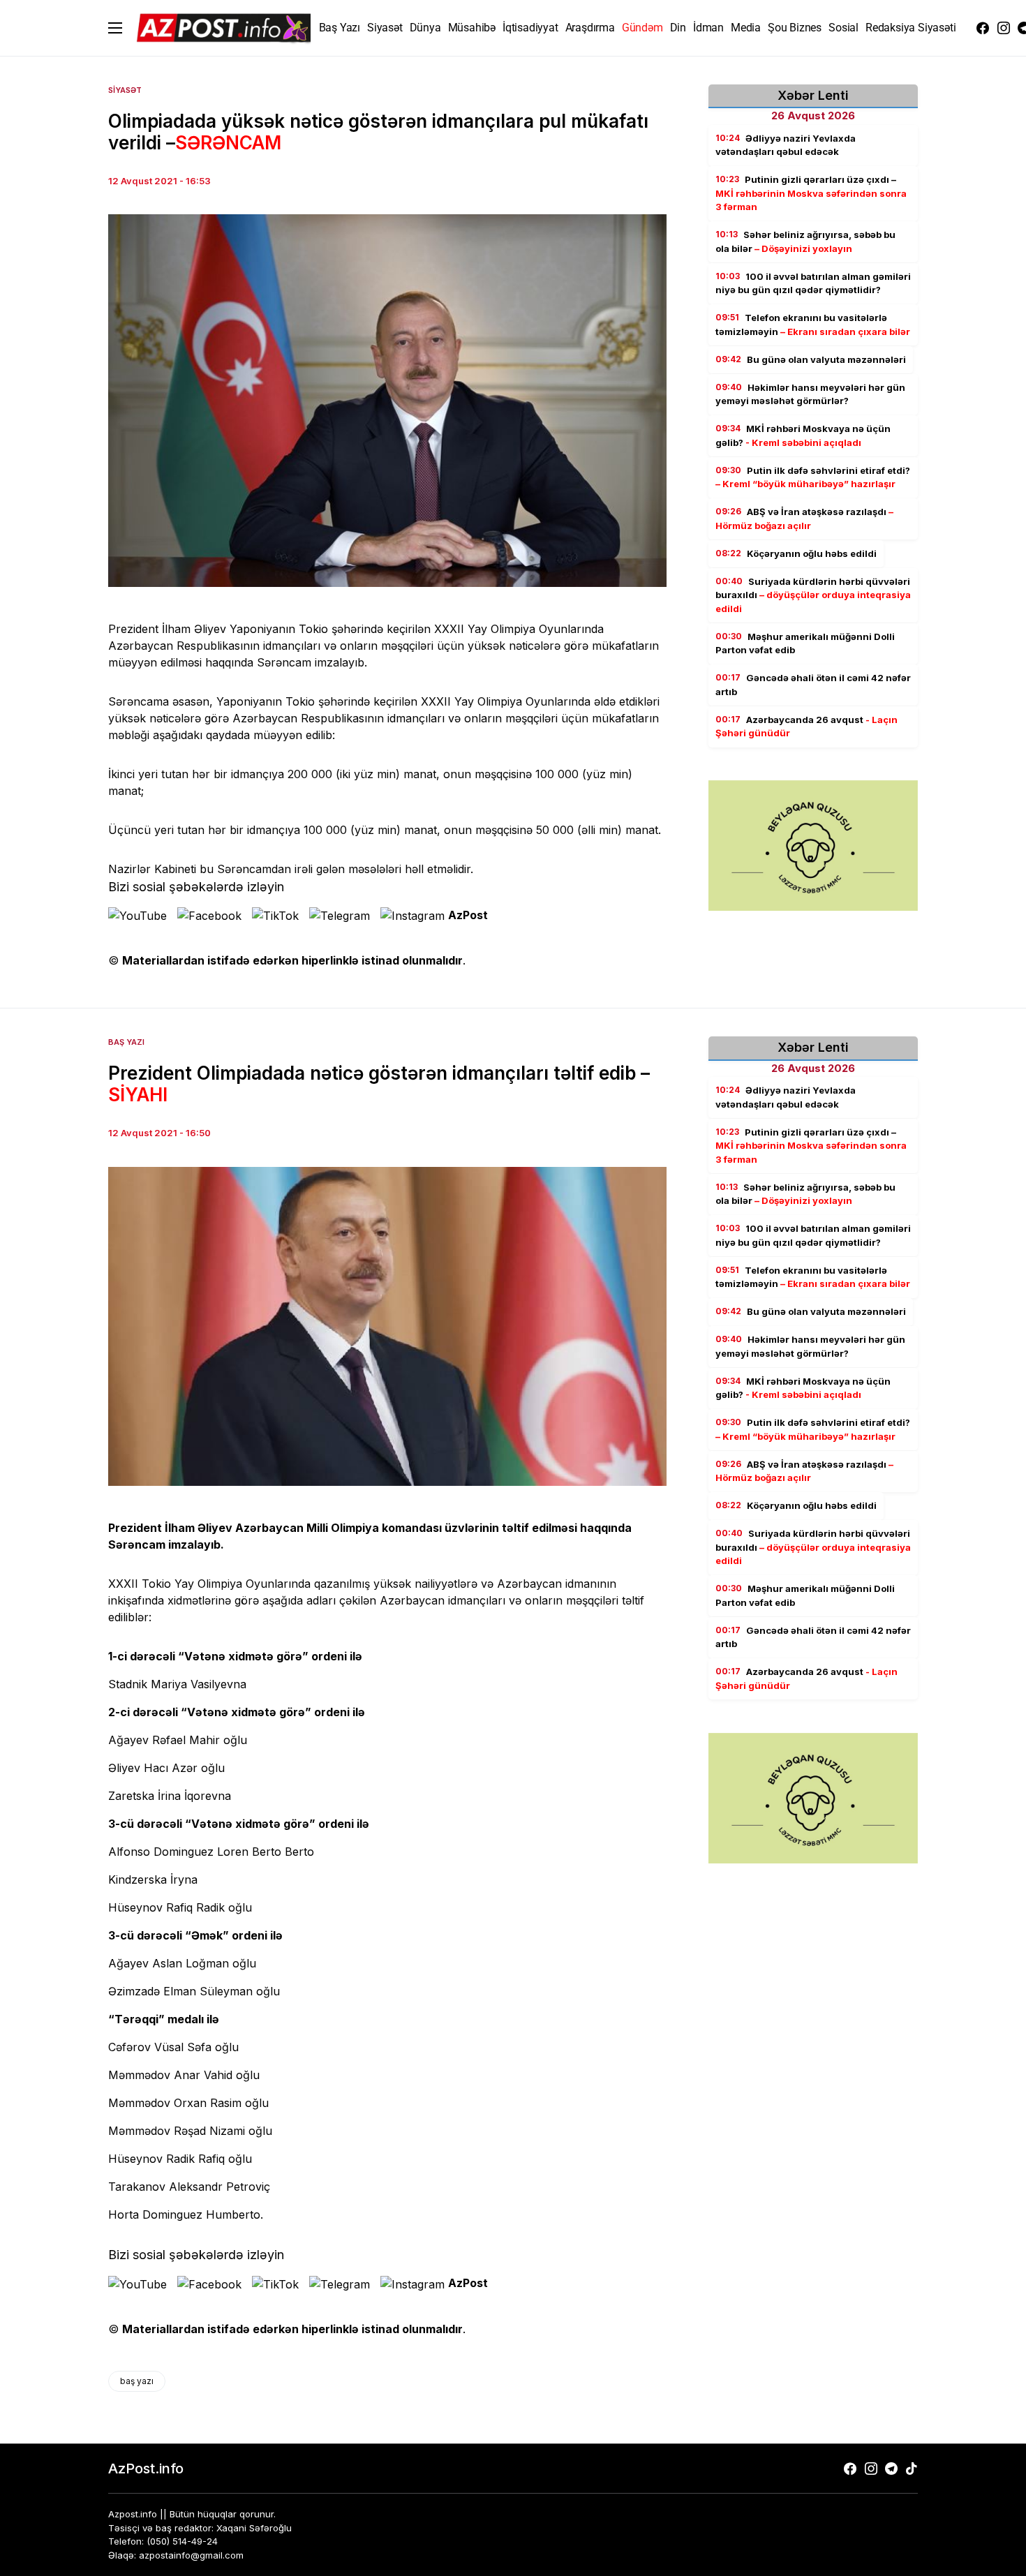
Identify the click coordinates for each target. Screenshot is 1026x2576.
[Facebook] (983, 28)
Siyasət (125, 90)
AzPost (468, 915)
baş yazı (137, 2381)
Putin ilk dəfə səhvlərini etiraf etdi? (813, 477)
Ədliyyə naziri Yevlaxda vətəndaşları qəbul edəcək (786, 145)
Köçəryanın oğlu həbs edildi (796, 553)
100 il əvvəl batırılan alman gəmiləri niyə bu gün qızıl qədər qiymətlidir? (813, 283)
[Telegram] (891, 2469)
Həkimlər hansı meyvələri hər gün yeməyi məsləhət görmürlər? (810, 394)
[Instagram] (1004, 28)
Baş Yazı (126, 1042)
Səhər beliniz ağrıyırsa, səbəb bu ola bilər (805, 242)
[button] (115, 28)
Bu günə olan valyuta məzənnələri (811, 359)
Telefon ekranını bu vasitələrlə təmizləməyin (813, 325)
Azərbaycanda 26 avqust (806, 727)
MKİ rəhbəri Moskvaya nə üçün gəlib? (803, 436)
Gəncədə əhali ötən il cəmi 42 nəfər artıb (813, 685)
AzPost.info (146, 2469)
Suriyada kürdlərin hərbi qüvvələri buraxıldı (813, 595)
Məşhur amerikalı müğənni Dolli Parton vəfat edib (805, 643)
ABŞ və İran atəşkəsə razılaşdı (804, 519)
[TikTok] (912, 2469)
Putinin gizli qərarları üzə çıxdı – (811, 194)
